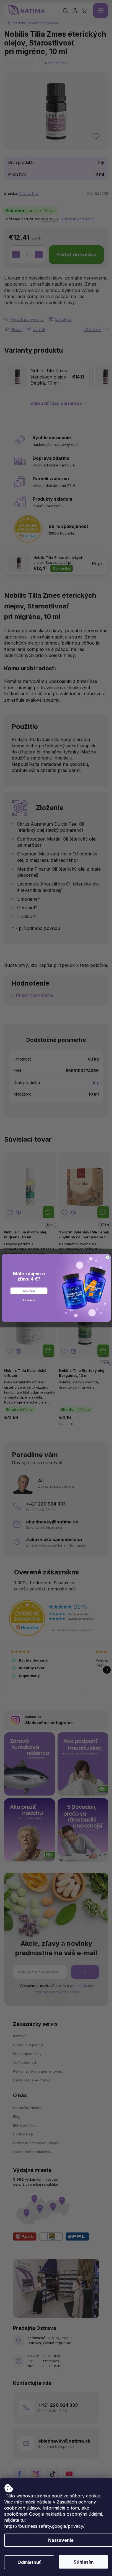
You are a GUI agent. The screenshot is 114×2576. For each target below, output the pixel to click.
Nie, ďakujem (29, 1300)
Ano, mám (29, 1291)
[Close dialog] (107, 1257)
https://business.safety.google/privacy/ (44, 2526)
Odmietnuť (29, 2562)
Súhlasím (84, 2562)
